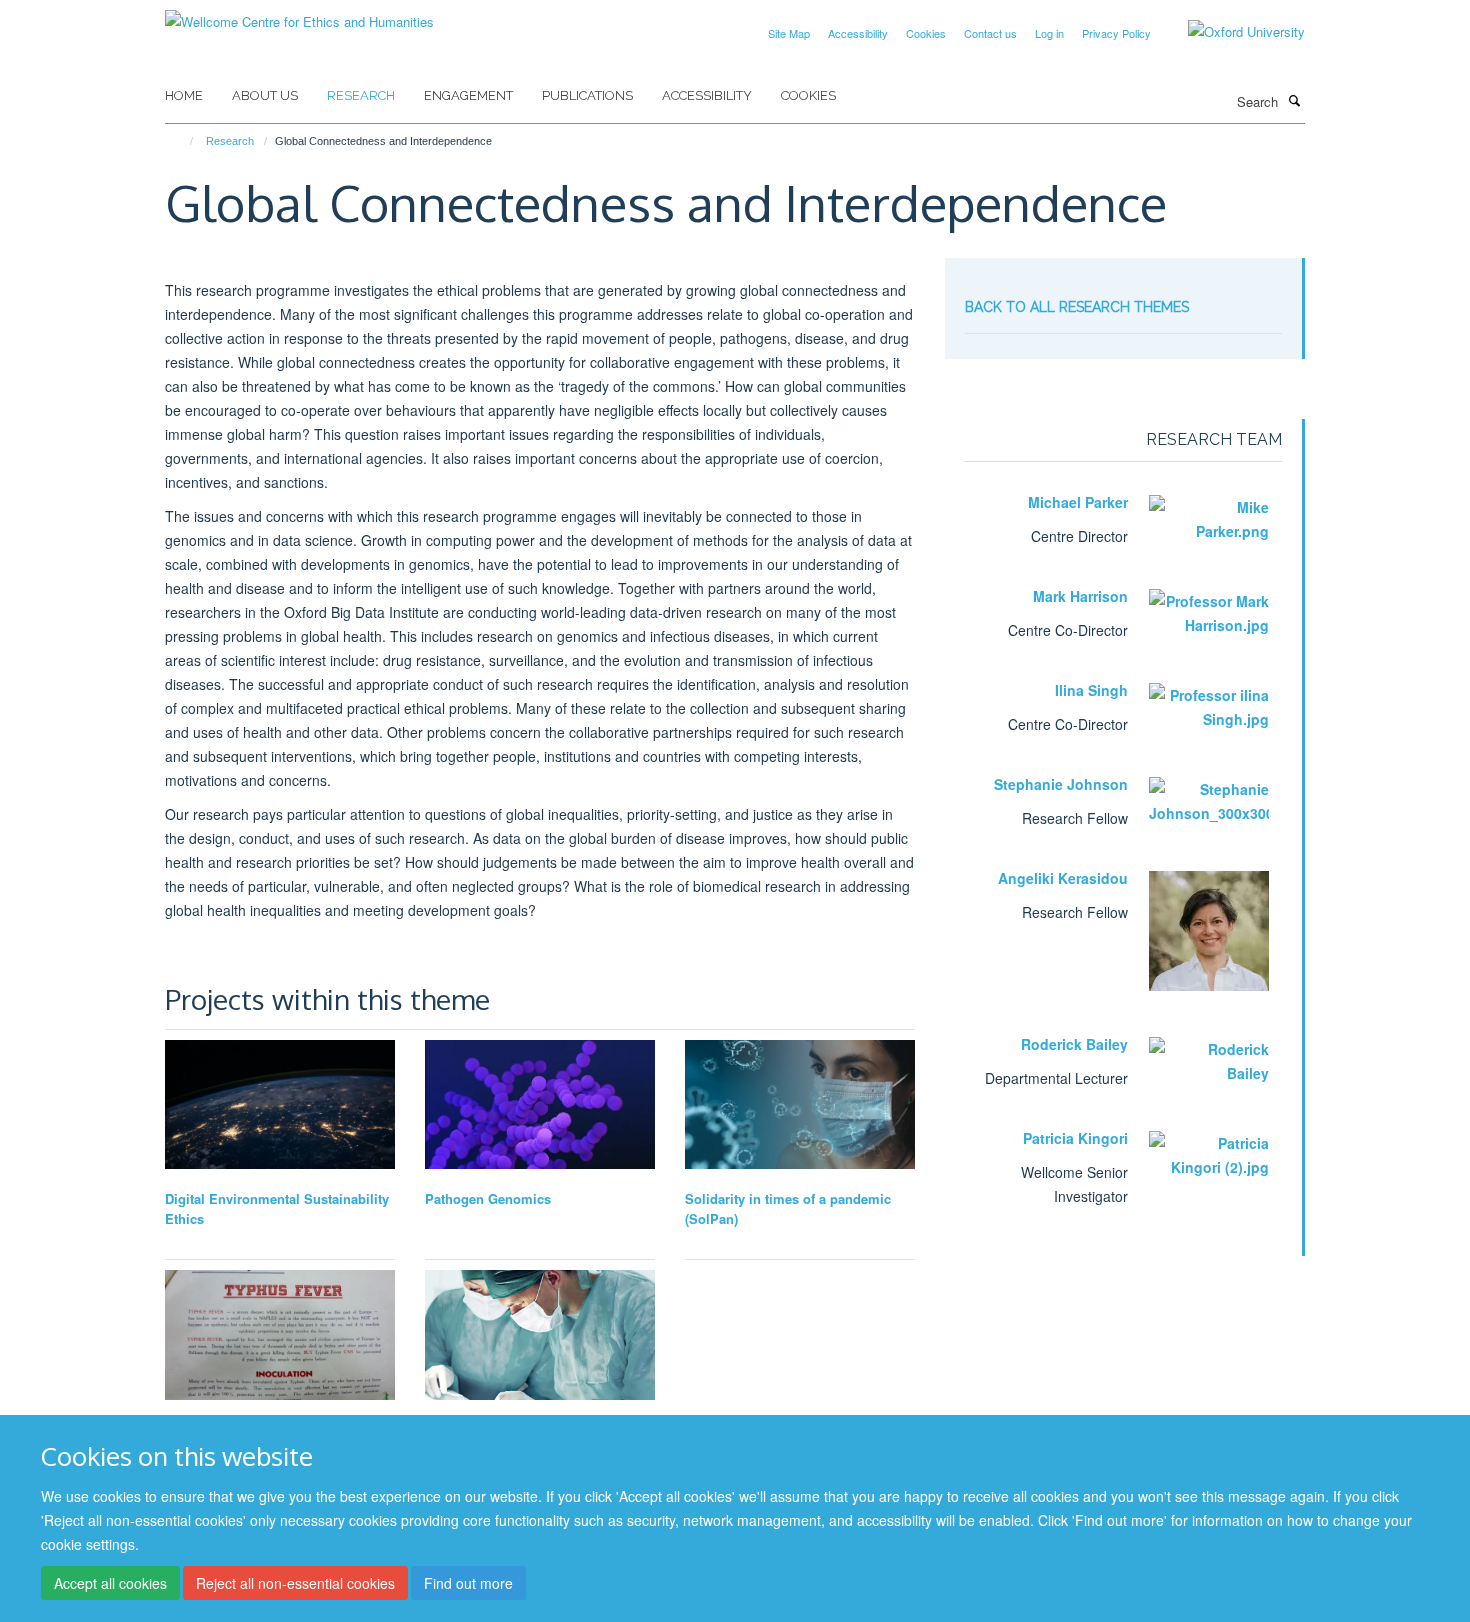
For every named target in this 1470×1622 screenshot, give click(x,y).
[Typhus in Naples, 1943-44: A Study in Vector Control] (280, 1334)
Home (184, 95)
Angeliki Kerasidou (1063, 878)
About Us (265, 95)
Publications (587, 95)
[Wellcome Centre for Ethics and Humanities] (299, 14)
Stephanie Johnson (1061, 784)
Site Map (789, 33)
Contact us (990, 33)
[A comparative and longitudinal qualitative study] (800, 1104)
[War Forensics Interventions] (540, 1335)
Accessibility (858, 33)
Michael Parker (1078, 502)
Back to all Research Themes (1077, 307)
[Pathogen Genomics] (540, 1104)
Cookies (926, 33)
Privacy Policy (1116, 33)
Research (361, 95)
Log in (1049, 33)
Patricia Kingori (1075, 1138)
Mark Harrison (1080, 596)
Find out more (468, 1583)
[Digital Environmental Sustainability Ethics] (280, 1104)
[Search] (1294, 100)
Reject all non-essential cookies (295, 1583)
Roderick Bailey (1074, 1044)
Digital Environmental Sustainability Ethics (277, 1208)
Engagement (468, 95)
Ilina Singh (1091, 690)
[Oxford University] (1231, 32)
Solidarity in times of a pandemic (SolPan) (788, 1208)
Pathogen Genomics (488, 1198)
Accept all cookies (110, 1583)
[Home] (182, 141)
